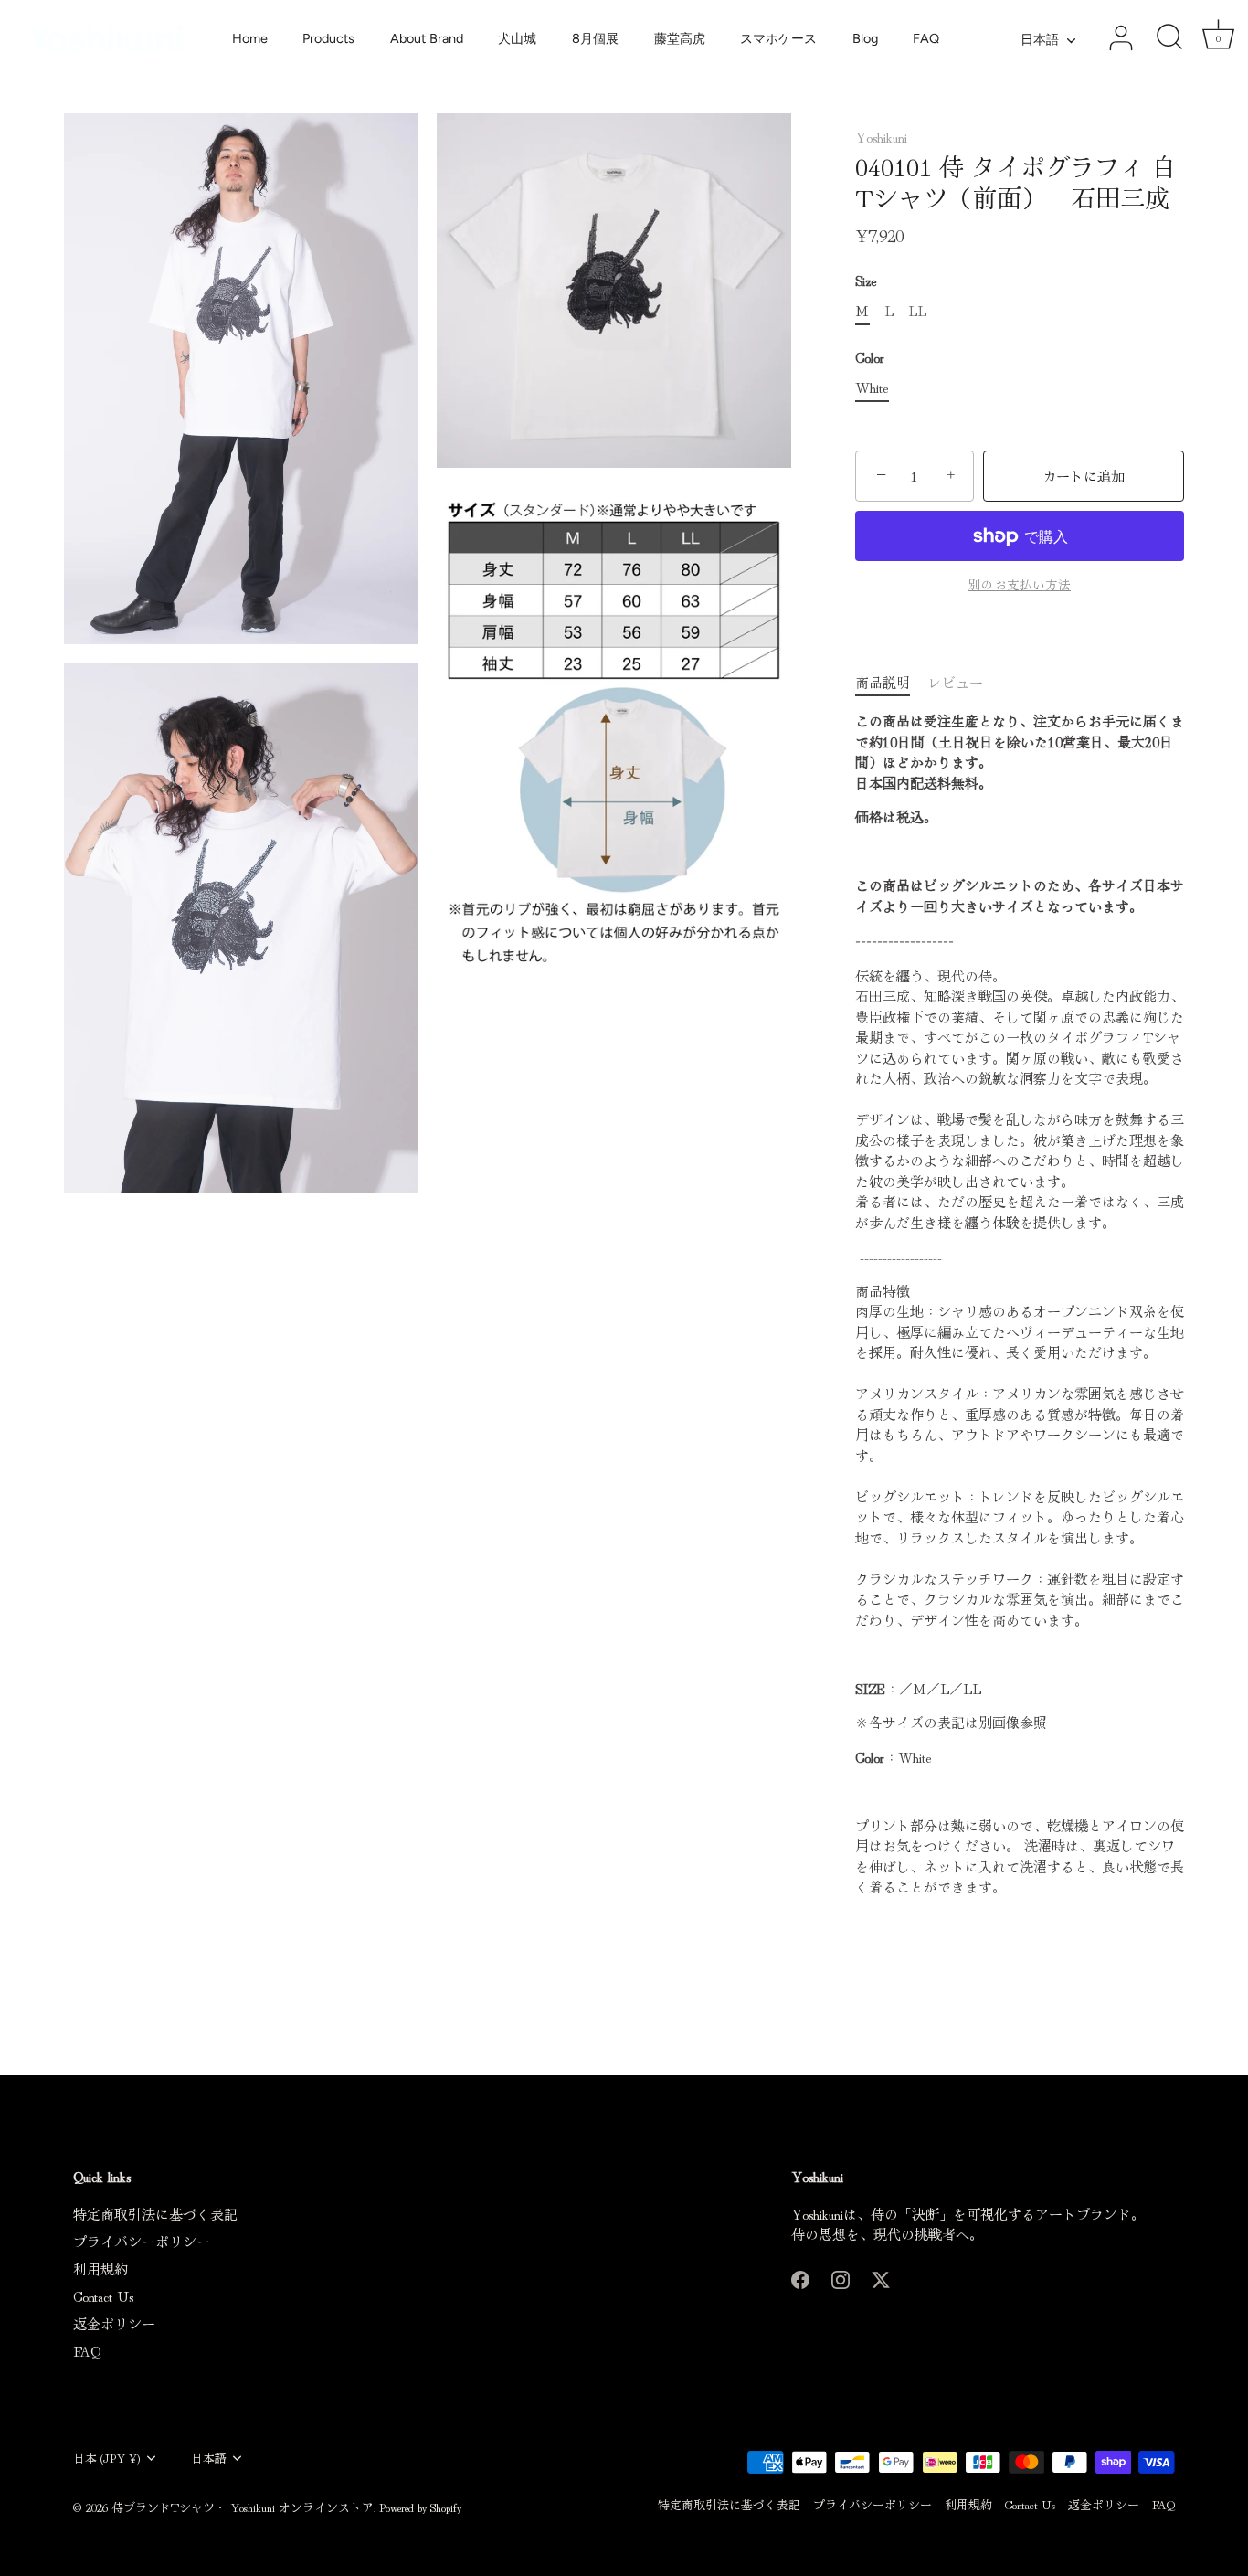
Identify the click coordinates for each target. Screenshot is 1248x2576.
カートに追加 (1084, 476)
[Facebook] (800, 2277)
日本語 (1040, 39)
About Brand (427, 38)
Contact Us (103, 2296)
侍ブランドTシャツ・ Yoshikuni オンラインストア (243, 2507)
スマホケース (778, 38)
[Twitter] (881, 2277)
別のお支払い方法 (1020, 584)
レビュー (956, 682)
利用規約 (100, 2269)
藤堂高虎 (680, 38)
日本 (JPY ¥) (107, 2458)
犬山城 (517, 38)
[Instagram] (841, 2277)
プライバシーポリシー (142, 2241)
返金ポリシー (114, 2323)
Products (328, 38)
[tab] (892, 683)
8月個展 (595, 38)
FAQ (926, 38)
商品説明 (883, 682)
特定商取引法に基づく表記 (155, 2214)
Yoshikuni (881, 137)
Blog (865, 38)
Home (250, 38)
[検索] (1169, 38)
